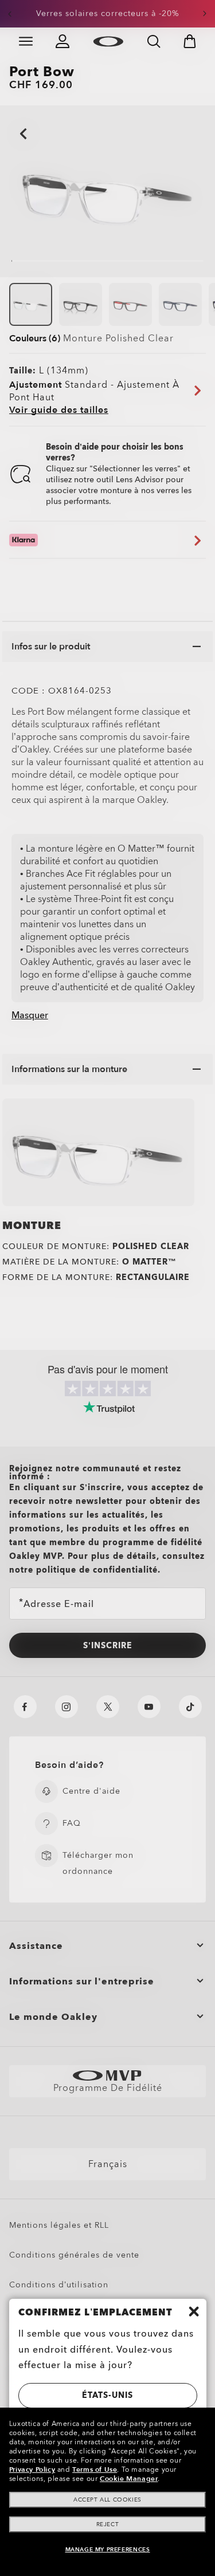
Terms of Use (95, 2469)
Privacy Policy (32, 2469)
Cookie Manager (129, 2479)
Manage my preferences (108, 2550)
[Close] (194, 2311)
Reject (108, 2524)
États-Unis (107, 2395)
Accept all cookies (107, 2500)
